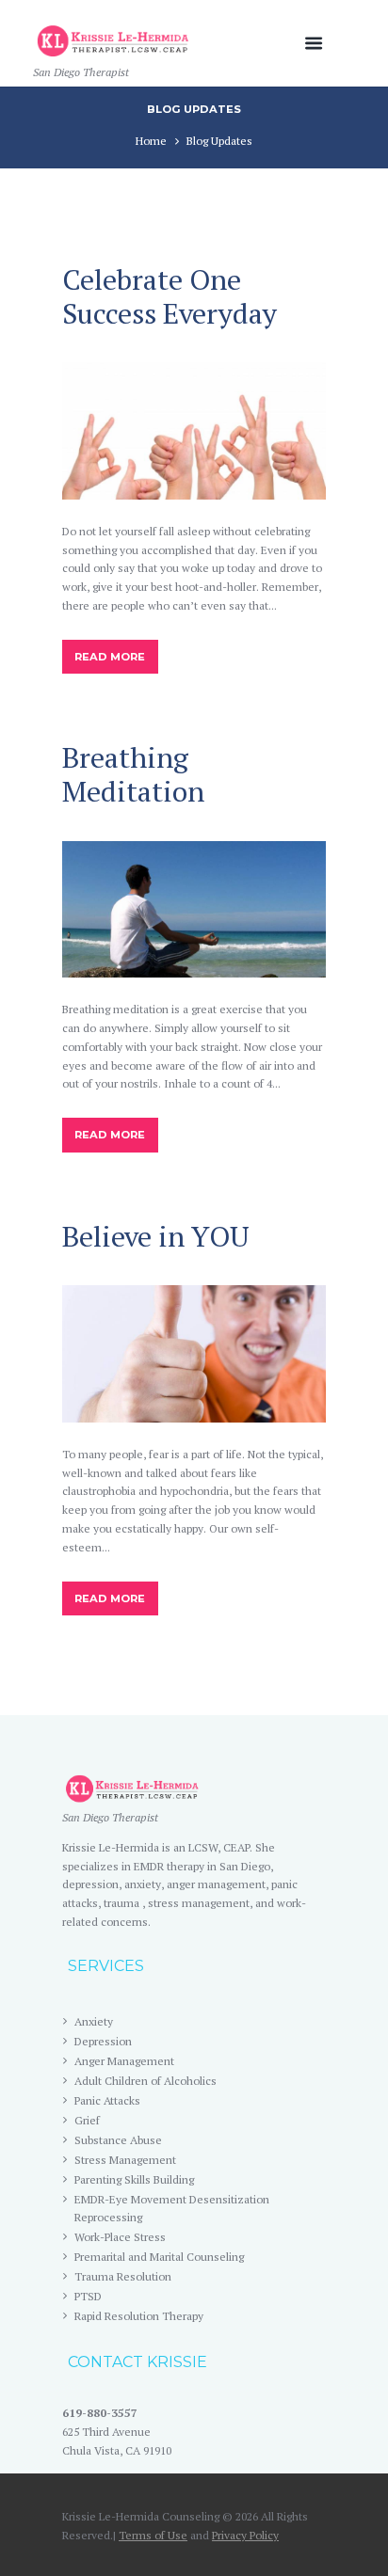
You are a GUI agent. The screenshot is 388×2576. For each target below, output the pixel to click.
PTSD (88, 2296)
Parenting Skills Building (134, 2179)
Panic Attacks (107, 2100)
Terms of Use (153, 2535)
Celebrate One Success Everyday (170, 296)
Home (151, 141)
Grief (87, 2120)
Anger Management (124, 2061)
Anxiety (94, 2021)
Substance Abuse (118, 2140)
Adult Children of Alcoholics (145, 2081)
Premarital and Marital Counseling (159, 2257)
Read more (110, 657)
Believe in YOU (156, 1236)
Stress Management (125, 2160)
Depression (103, 2041)
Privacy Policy (245, 2535)
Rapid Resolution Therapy (139, 2316)
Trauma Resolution (123, 2276)
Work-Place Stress (120, 2237)
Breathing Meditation (133, 774)
